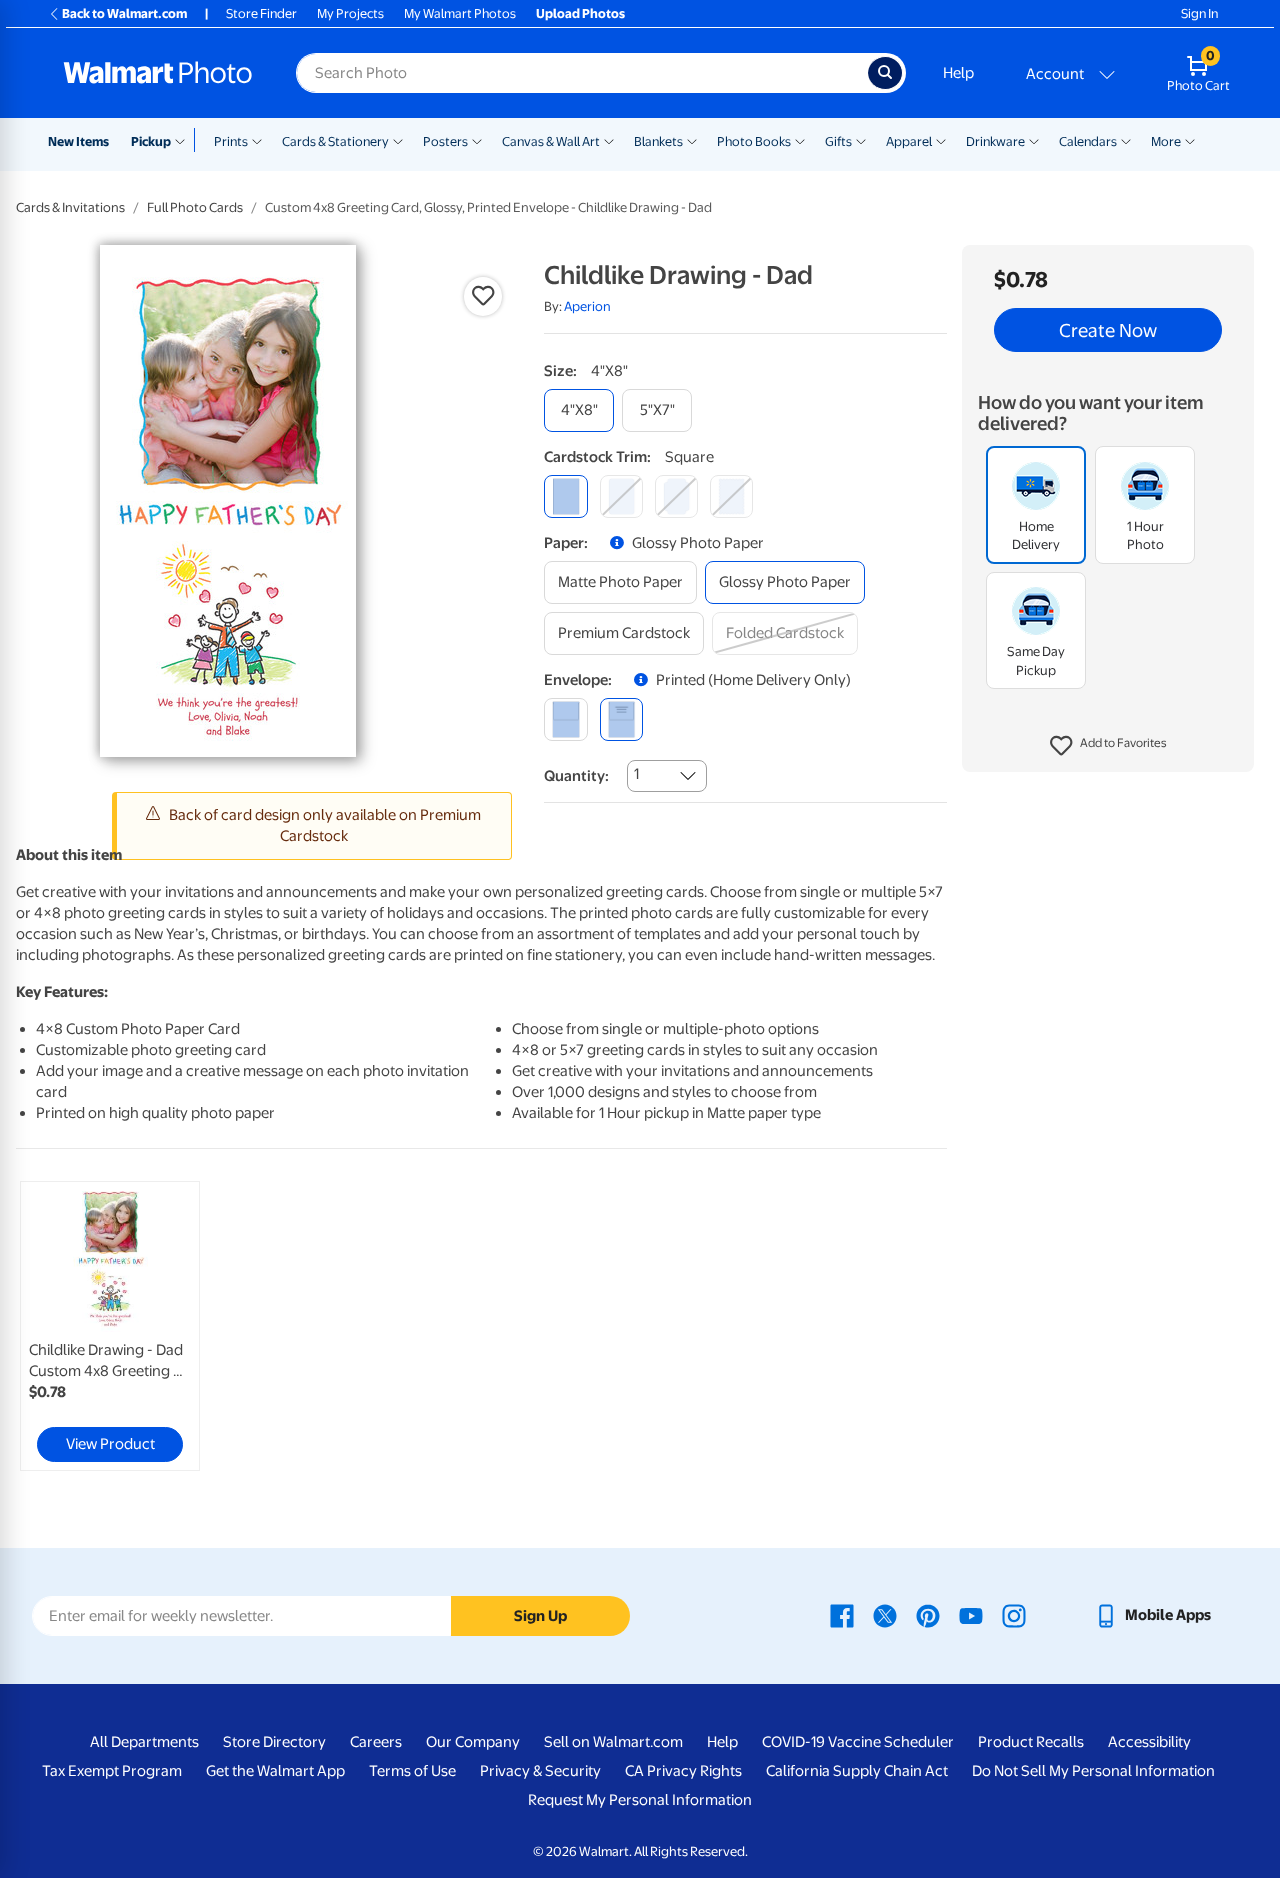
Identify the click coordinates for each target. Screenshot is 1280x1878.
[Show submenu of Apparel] (941, 140)
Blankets (658, 141)
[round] (621, 496)
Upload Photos (580, 13)
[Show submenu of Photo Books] (800, 140)
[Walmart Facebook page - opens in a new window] (842, 1615)
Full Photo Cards (195, 207)
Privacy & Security (540, 1771)
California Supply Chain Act (857, 1771)
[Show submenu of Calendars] (1126, 140)
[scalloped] (731, 496)
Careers (376, 1742)
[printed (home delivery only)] (621, 719)
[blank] (565, 719)
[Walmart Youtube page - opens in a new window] (971, 1615)
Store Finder (261, 13)
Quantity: (576, 776)
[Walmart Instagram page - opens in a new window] (1014, 1615)
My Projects (350, 13)
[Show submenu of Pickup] (184, 140)
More (1166, 141)
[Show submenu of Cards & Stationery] (398, 140)
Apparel (909, 141)
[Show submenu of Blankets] (692, 140)
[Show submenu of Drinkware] (1034, 140)
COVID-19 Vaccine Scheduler (858, 1742)
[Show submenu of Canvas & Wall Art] (609, 140)
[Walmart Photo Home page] (158, 73)
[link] (110, 1326)
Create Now (1108, 330)
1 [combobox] (636, 774)
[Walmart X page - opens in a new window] (885, 1615)
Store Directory (274, 1742)
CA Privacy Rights (683, 1771)
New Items (78, 141)
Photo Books (754, 141)
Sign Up (540, 1616)
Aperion (587, 306)
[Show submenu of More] (1190, 140)
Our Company (473, 1742)
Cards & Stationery (335, 141)
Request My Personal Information (640, 1800)
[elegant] (676, 496)
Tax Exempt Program (112, 1771)
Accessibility (1149, 1742)
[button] (1108, 746)
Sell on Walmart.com (613, 1742)
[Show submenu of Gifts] (861, 140)
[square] (565, 496)
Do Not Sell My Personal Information (1093, 1771)
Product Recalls (1031, 1742)
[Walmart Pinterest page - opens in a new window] (928, 1615)
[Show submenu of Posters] (477, 140)
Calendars (1088, 141)
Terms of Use (412, 1771)
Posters (445, 141)
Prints (231, 141)
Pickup (151, 141)
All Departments (144, 1742)
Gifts (838, 141)
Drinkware (995, 141)
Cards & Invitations (70, 207)
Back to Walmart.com (124, 13)
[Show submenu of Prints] (257, 140)
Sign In (1199, 13)
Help (958, 73)
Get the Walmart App (275, 1771)
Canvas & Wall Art (551, 141)
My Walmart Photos (460, 13)
